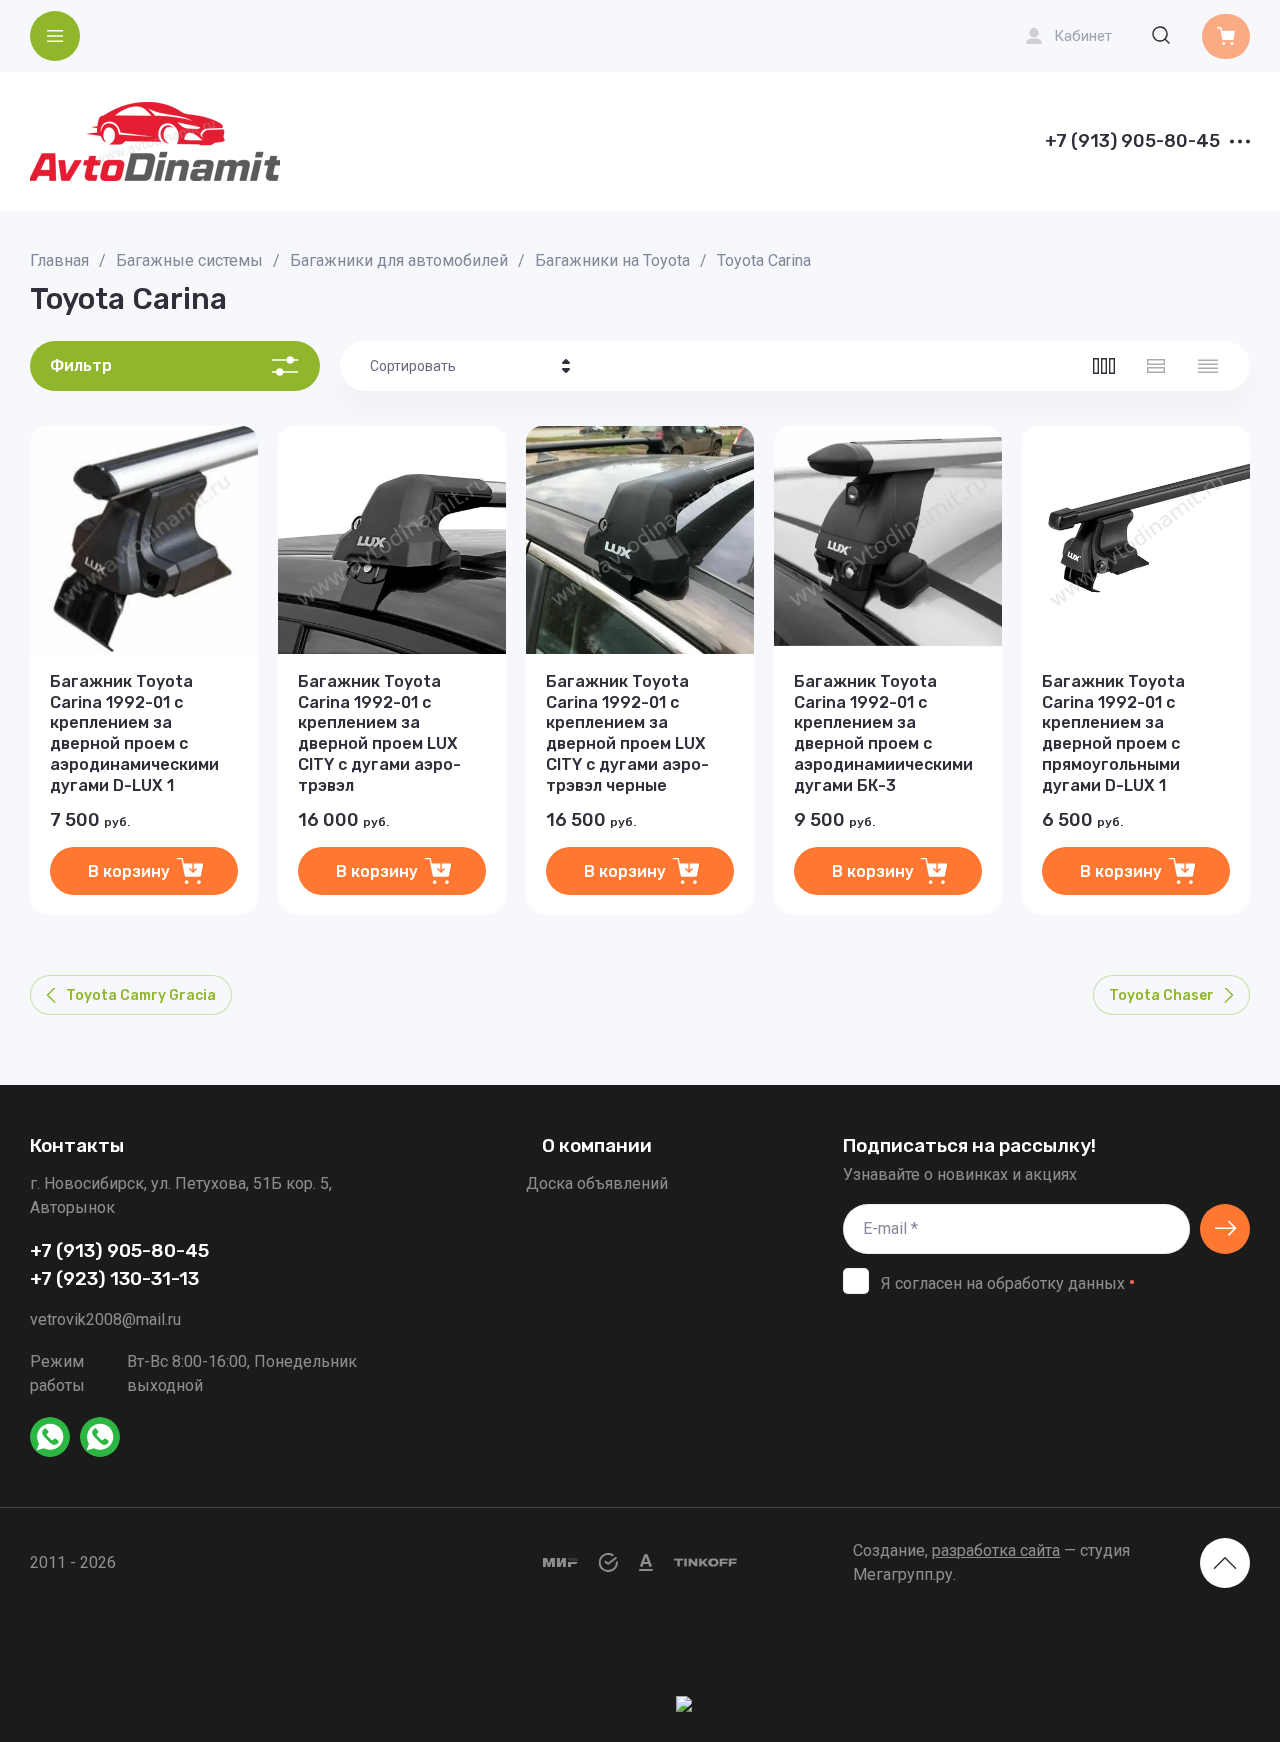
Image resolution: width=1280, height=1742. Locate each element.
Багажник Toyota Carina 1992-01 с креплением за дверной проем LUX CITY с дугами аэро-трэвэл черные (627, 733)
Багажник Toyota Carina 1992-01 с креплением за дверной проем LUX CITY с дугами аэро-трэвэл (379, 733)
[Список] (1156, 366)
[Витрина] (1104, 366)
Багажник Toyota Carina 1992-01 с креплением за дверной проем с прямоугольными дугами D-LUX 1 (1113, 733)
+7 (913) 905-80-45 (1132, 142)
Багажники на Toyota (612, 260)
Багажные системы (189, 260)
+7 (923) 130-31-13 (114, 1279)
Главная (59, 260)
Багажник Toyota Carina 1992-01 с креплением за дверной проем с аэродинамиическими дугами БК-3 (883, 733)
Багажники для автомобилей (399, 260)
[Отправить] (1225, 1229)
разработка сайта (996, 1550)
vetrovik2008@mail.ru (105, 1319)
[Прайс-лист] (1208, 366)
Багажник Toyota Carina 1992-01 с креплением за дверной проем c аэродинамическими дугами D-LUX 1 (134, 733)
